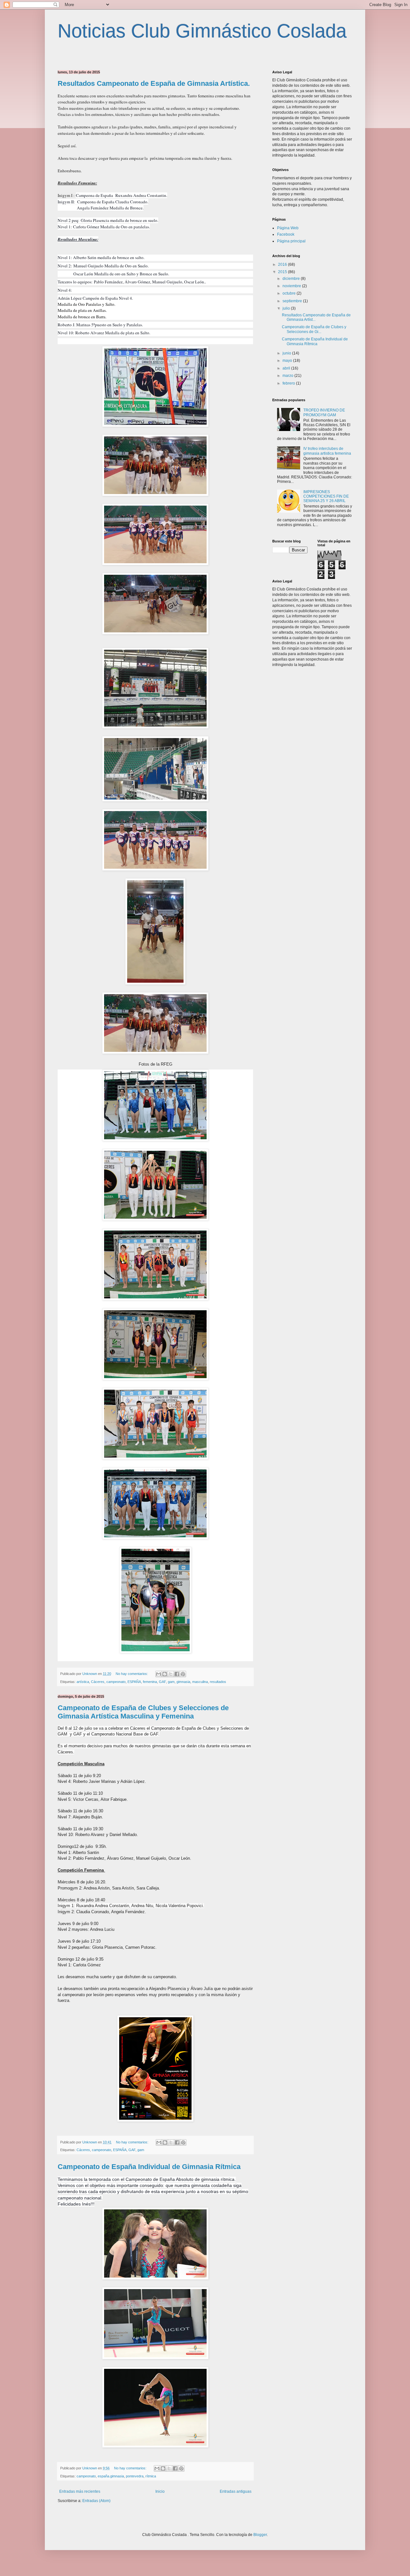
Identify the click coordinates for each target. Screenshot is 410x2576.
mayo (288, 361)
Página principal (291, 241)
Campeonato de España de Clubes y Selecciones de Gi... (314, 329)
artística (83, 1682)
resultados (218, 1682)
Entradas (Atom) (96, 2501)
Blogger (260, 2535)
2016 (283, 264)
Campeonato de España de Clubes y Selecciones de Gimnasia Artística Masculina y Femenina (143, 1712)
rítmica (151, 2476)
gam (171, 1682)
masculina (200, 1682)
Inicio (160, 2491)
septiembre (293, 301)
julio (287, 308)
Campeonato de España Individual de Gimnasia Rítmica (149, 2167)
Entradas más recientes (80, 2491)
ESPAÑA (134, 1682)
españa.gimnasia (111, 2476)
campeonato (116, 1682)
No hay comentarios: (132, 1674)
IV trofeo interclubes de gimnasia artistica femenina (327, 451)
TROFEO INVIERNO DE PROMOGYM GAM (324, 412)
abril (287, 368)
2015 (283, 272)
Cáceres (98, 1682)
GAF (162, 1682)
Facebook (286, 234)
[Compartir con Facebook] (177, 1674)
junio (287, 353)
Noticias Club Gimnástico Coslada (202, 31)
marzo (288, 376)
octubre (290, 293)
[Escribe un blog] (165, 1674)
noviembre (292, 286)
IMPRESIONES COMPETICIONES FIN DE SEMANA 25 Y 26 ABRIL (326, 496)
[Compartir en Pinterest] (183, 1674)
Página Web (288, 228)
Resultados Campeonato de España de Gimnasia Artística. (154, 83)
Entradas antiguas (236, 2491)
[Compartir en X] (171, 1674)
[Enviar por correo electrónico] (159, 1674)
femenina (150, 1682)
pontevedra (135, 2476)
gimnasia (183, 1682)
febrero (289, 383)
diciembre (292, 279)
